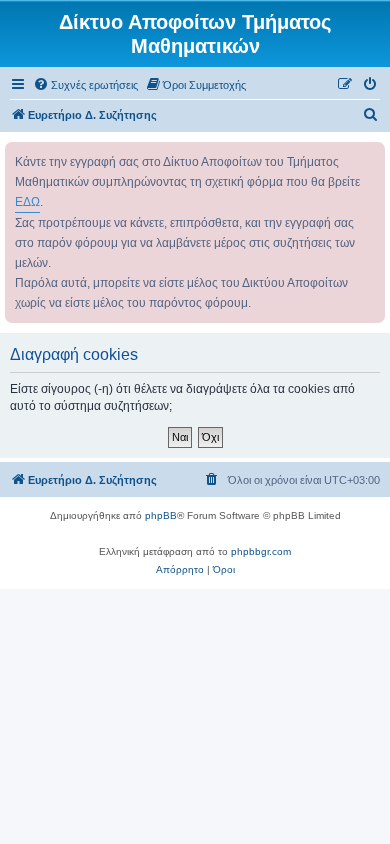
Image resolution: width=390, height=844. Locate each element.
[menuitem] (85, 85)
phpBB (161, 515)
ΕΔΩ (27, 202)
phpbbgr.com (261, 551)
